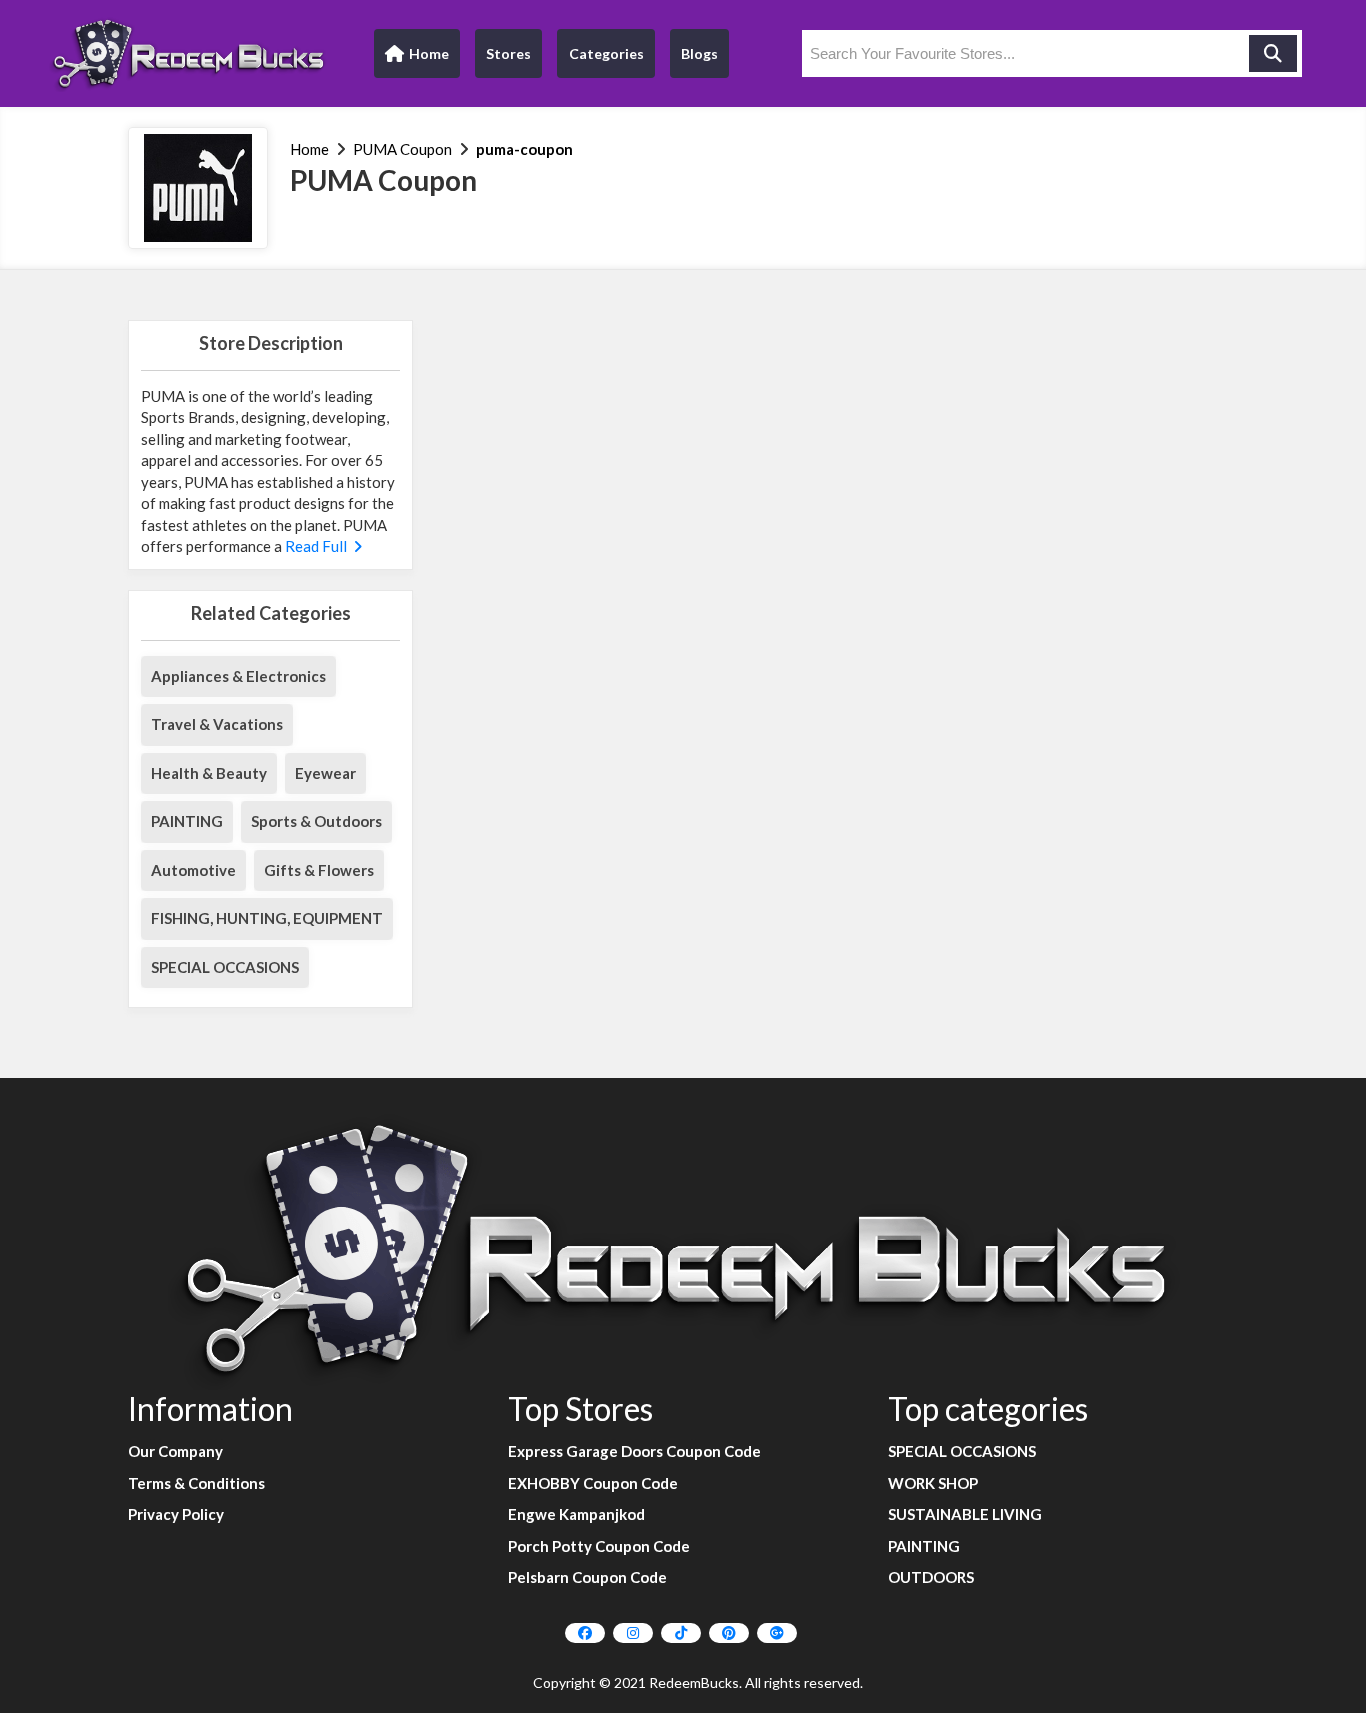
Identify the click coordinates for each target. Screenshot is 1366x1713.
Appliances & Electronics (238, 676)
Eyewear (325, 773)
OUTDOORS (931, 1577)
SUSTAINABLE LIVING (965, 1514)
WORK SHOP (933, 1483)
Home (416, 58)
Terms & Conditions (196, 1483)
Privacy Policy (176, 1514)
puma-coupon (524, 149)
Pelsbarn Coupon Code (587, 1577)
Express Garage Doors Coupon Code (634, 1451)
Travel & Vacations (217, 724)
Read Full (317, 546)
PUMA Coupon (402, 149)
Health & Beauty (209, 773)
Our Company (175, 1451)
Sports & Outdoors (316, 821)
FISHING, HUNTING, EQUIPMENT (267, 918)
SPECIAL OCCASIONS (225, 967)
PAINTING (187, 821)
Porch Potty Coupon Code (599, 1546)
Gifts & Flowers (319, 870)
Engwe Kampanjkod (576, 1514)
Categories (606, 53)
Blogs (699, 53)
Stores (508, 53)
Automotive (193, 870)
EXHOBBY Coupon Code (593, 1483)
